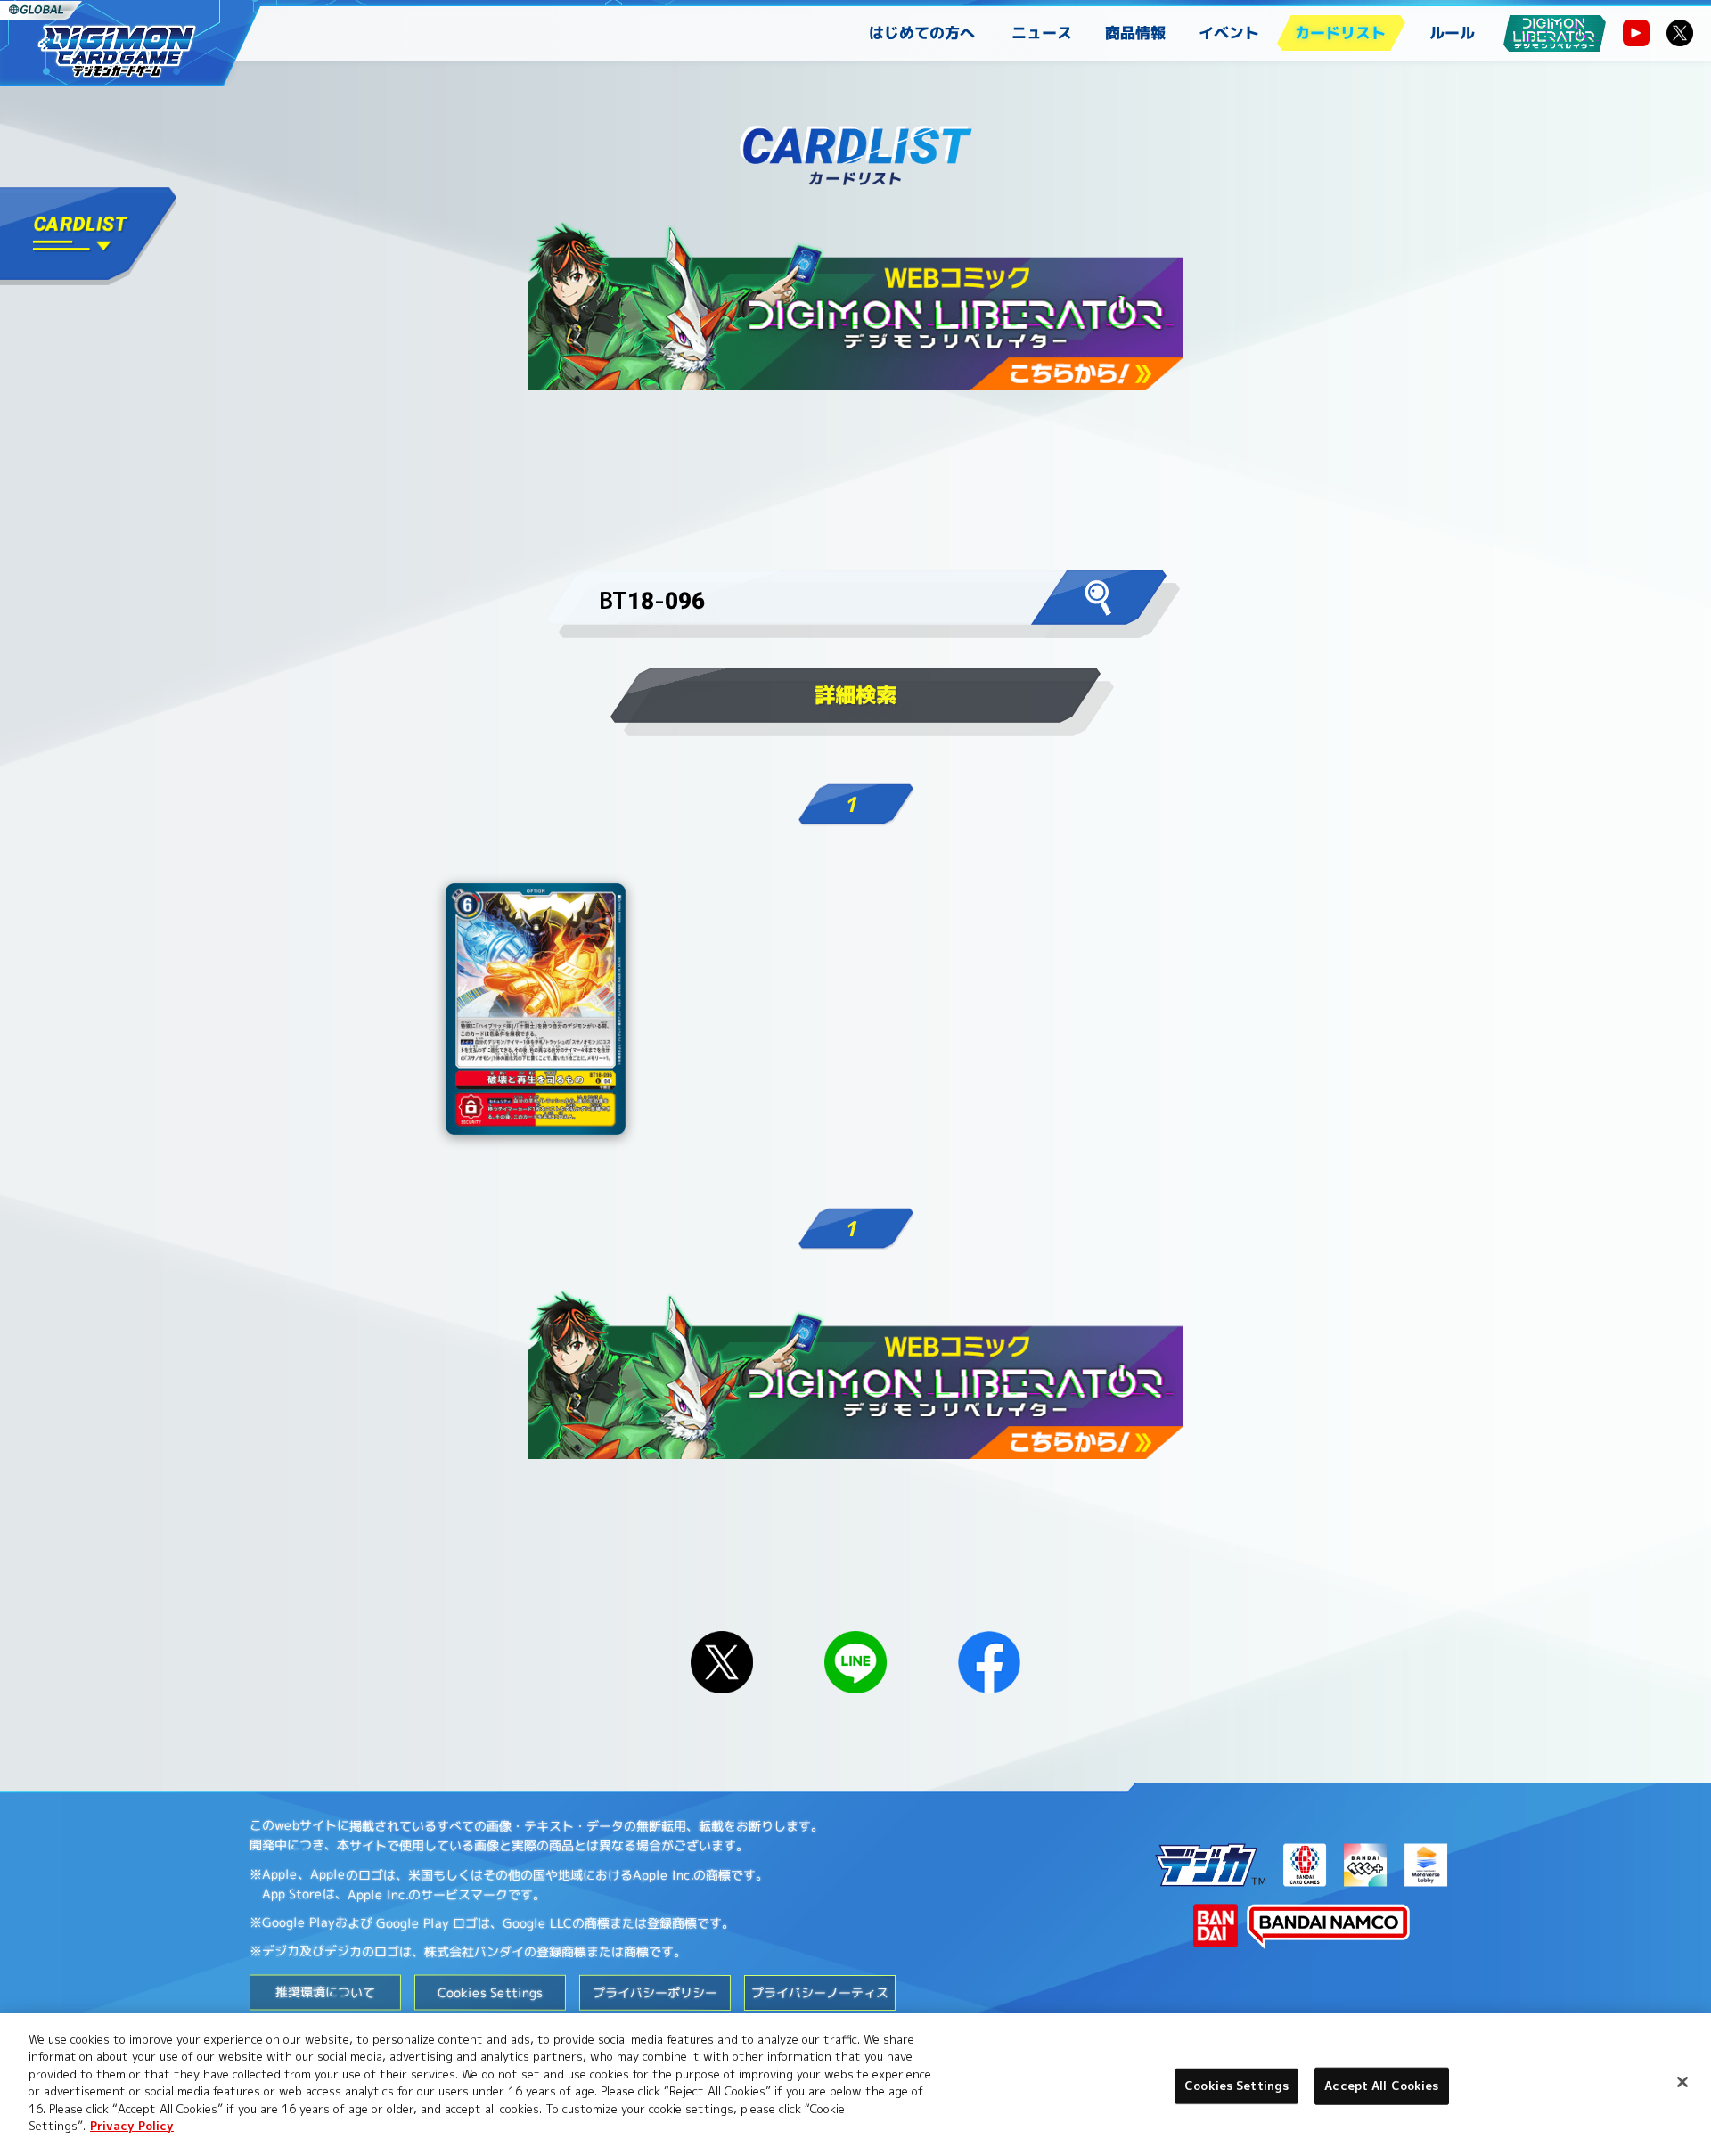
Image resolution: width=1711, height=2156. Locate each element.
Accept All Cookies (1381, 2086)
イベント (1229, 33)
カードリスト (1340, 33)
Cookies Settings (1236, 2086)
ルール (1452, 33)
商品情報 (1135, 33)
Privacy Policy (132, 2126)
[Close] (1682, 2082)
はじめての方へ (922, 33)
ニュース (1042, 33)
